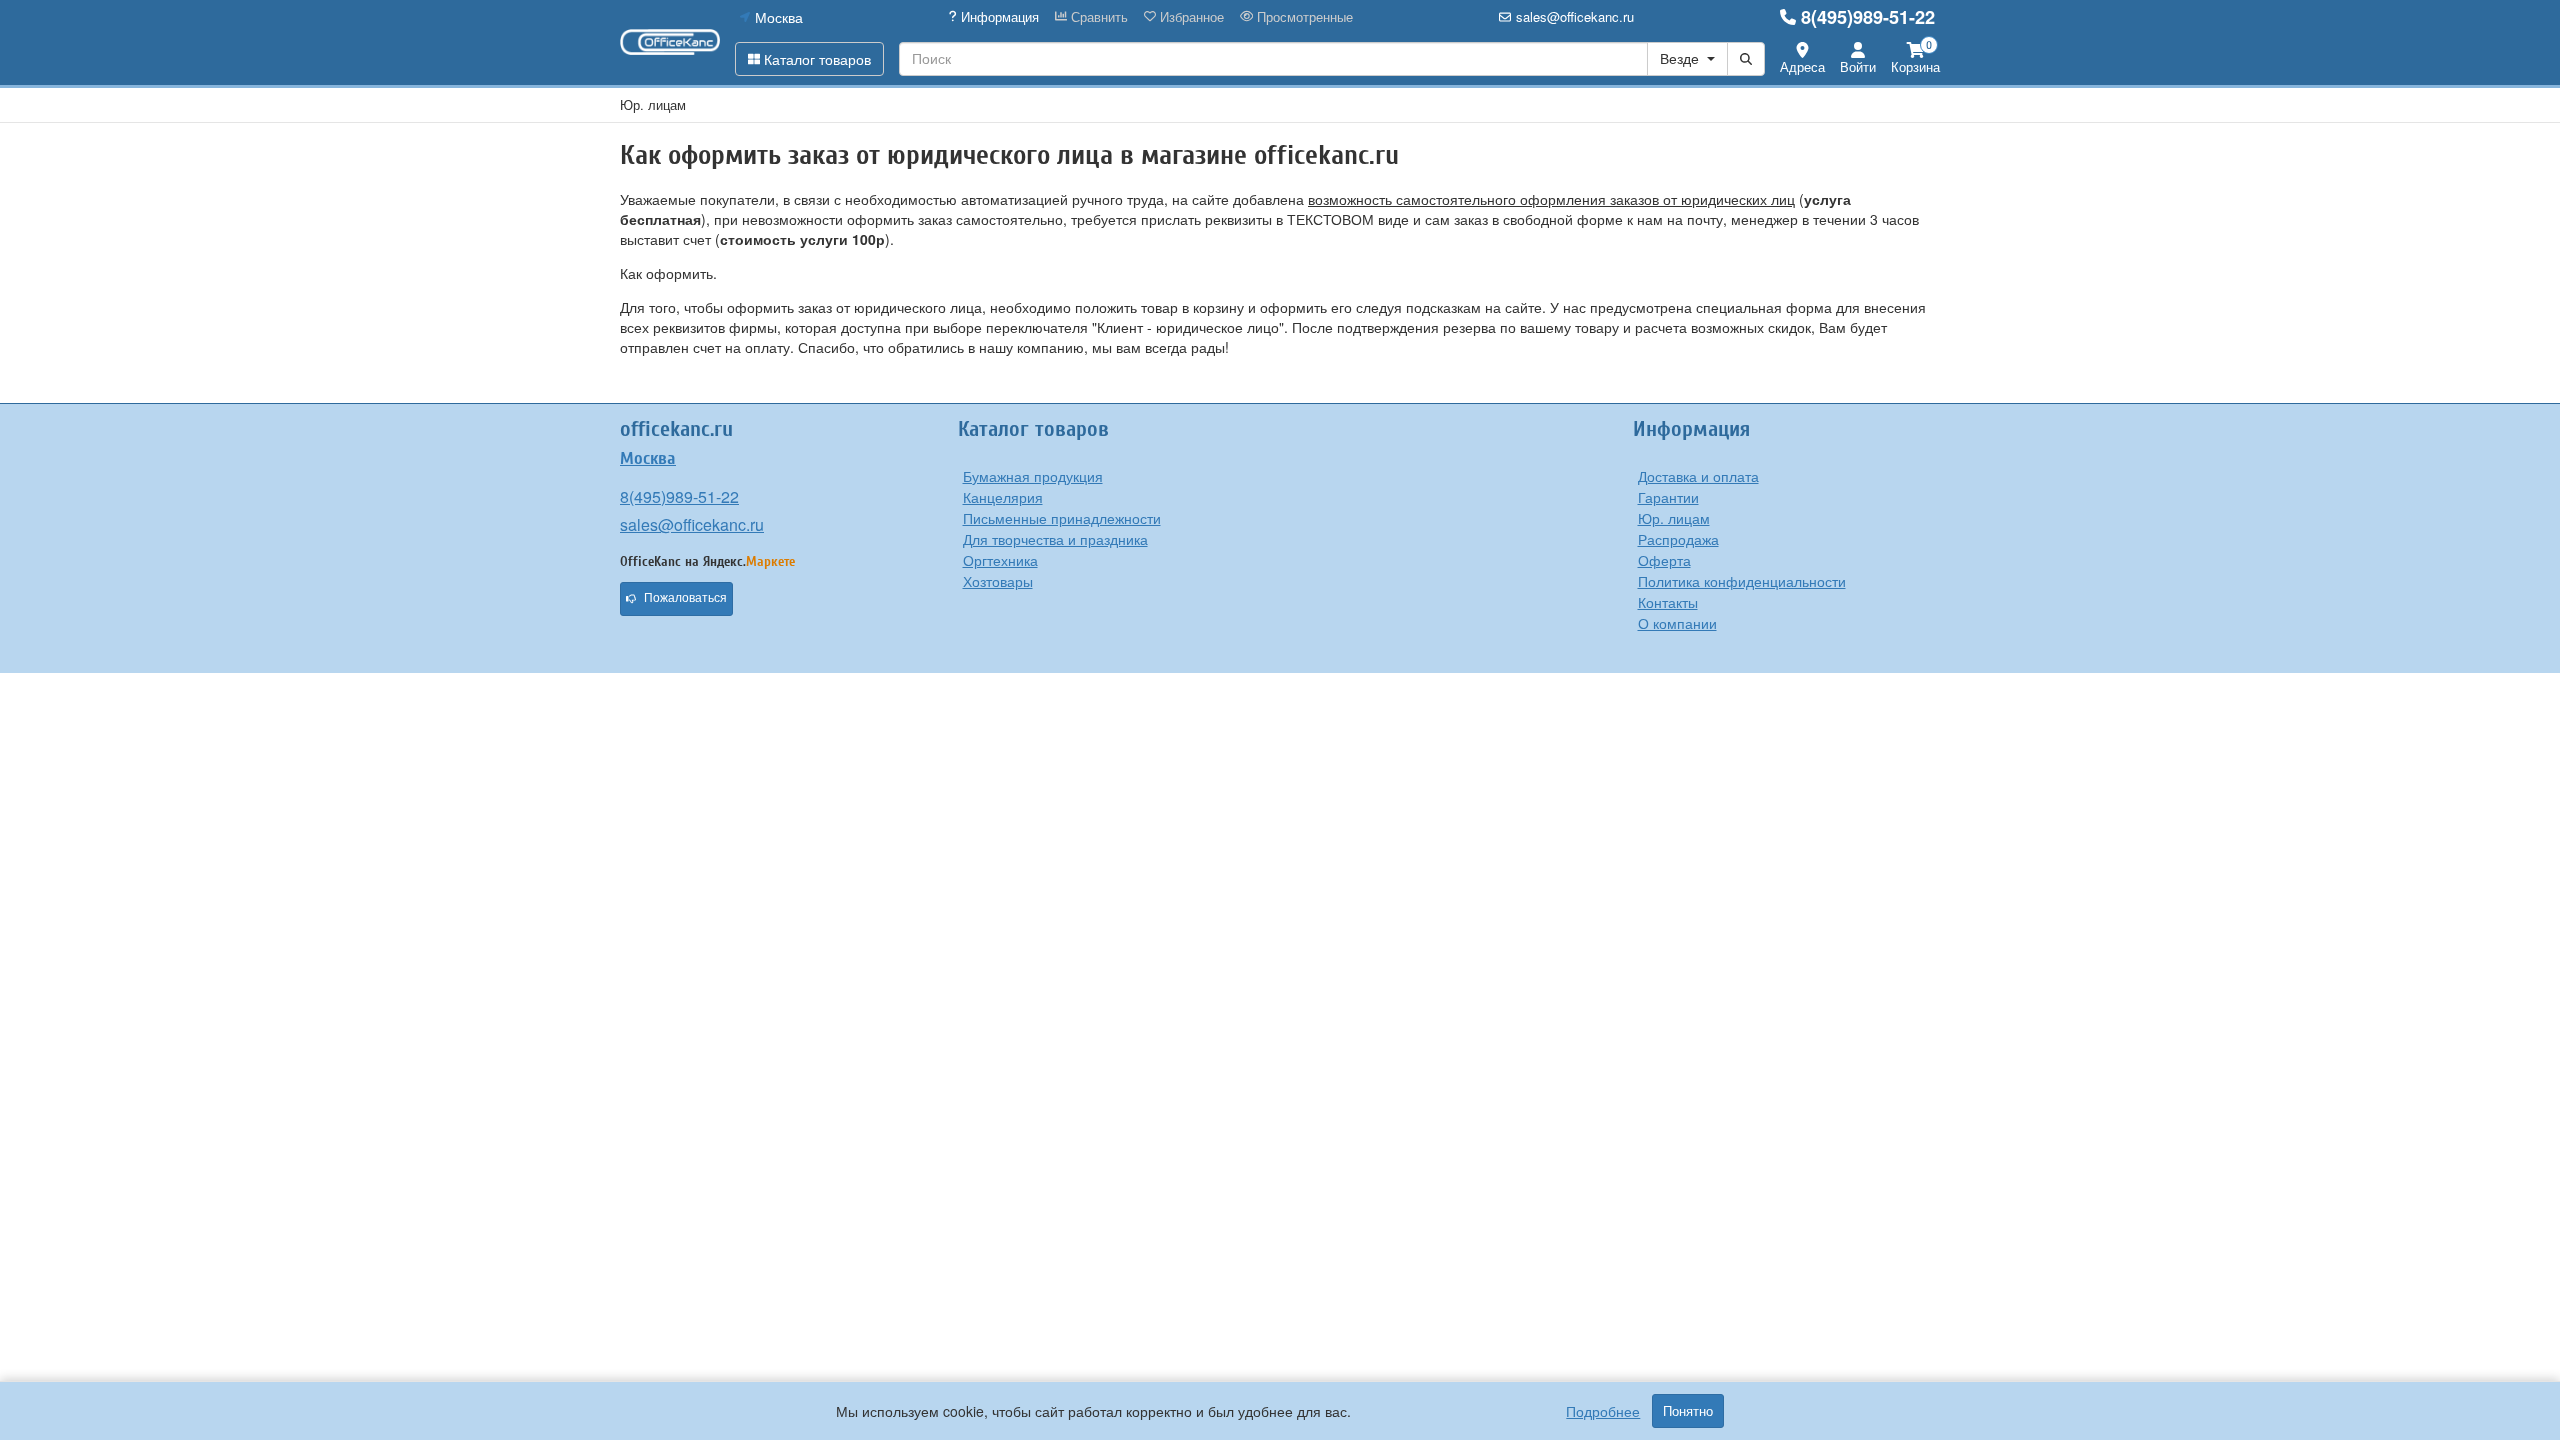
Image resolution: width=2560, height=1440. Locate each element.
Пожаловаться (685, 598)
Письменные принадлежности (1062, 518)
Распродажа (1678, 539)
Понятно (1688, 1411)
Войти (1858, 66)
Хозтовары (998, 581)
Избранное (1190, 17)
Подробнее (1603, 1411)
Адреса (1802, 66)
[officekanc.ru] (670, 42)
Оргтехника (1000, 560)
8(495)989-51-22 (1868, 17)
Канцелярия (1003, 497)
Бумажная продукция (1033, 476)
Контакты (1668, 602)
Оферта (1664, 560)
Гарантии (1668, 497)
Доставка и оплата (1698, 476)
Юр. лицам (1674, 518)
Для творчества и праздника (1055, 539)
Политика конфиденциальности (1742, 581)
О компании (1677, 623)
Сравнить (1097, 17)
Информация (998, 17)
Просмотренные (1303, 17)
